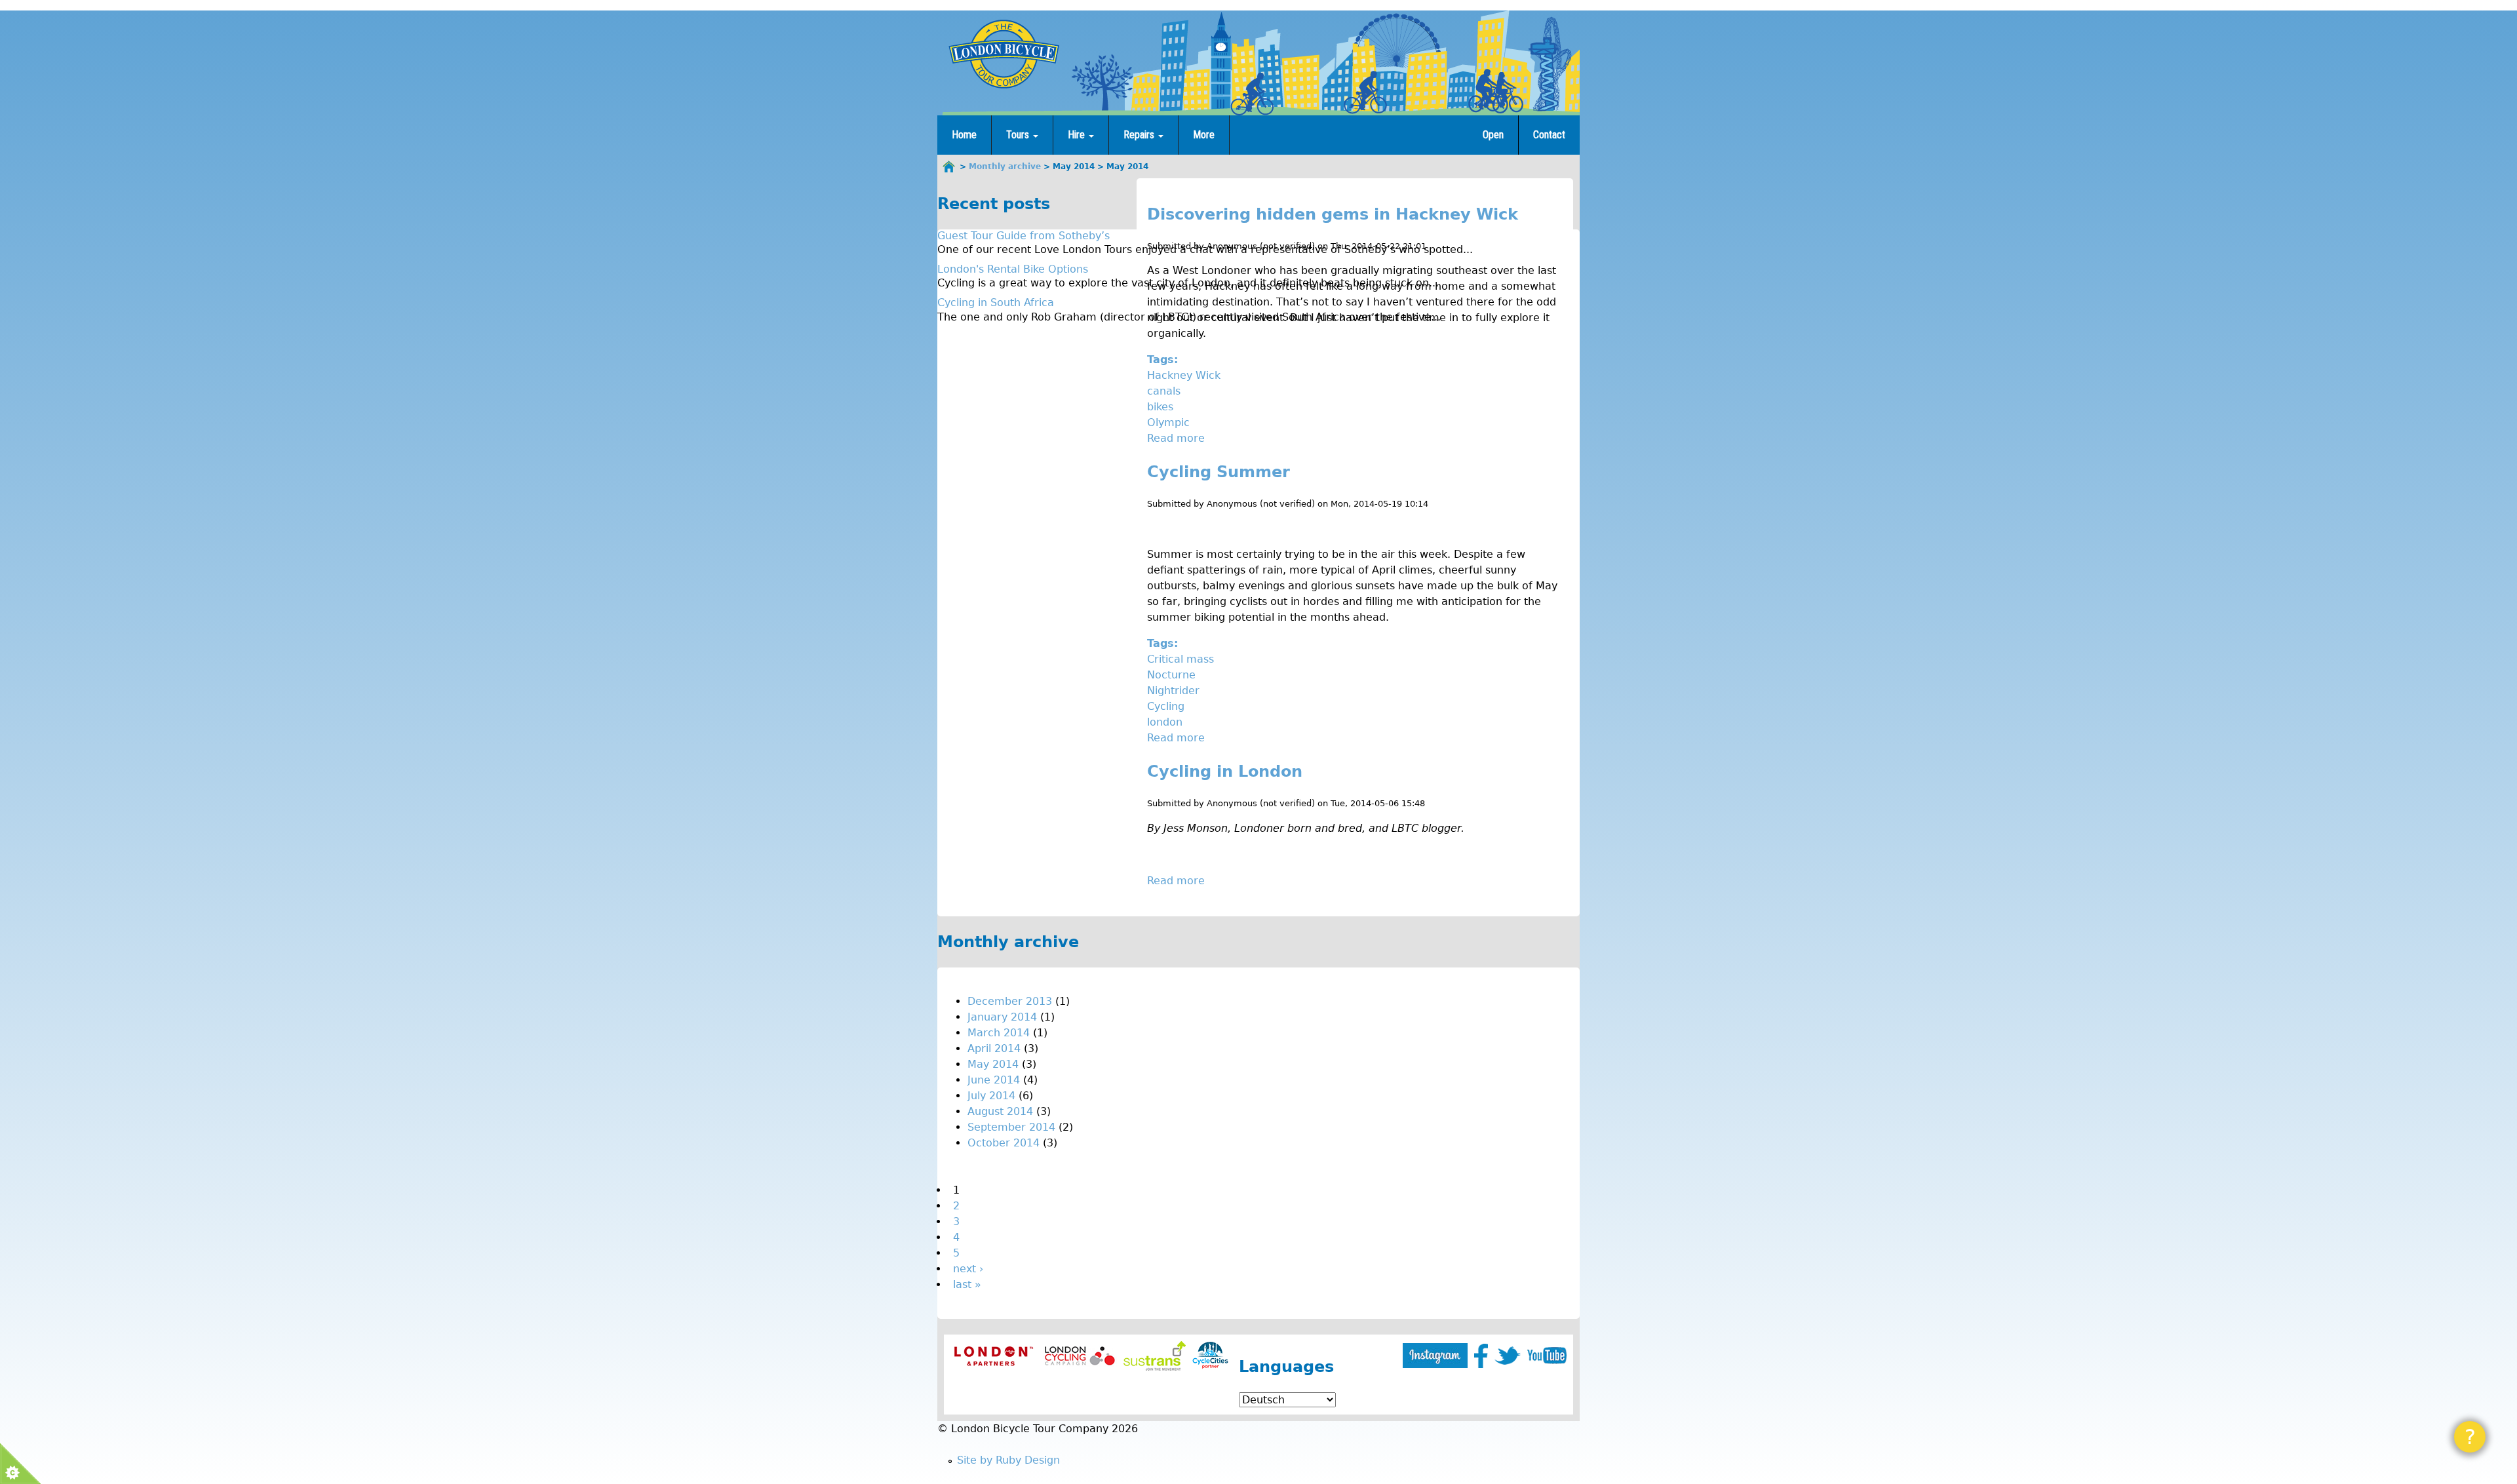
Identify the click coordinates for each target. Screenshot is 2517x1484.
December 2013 (1010, 1001)
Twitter (1508, 1356)
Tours (1019, 135)
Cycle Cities (1210, 1356)
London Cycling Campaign (1080, 1356)
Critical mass (1180, 659)
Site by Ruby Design (1008, 1460)
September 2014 (1011, 1127)
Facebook (1481, 1356)
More (1204, 135)
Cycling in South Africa (996, 303)
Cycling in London (1225, 771)
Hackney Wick (1184, 375)
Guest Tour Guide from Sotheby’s (1024, 236)
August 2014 (1000, 1111)
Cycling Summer (1219, 472)
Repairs (1140, 135)
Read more (1176, 438)
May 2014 (993, 1064)
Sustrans (1155, 1356)
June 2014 (994, 1080)
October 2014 (1004, 1143)
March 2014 (999, 1033)
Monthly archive (1005, 166)
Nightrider (1173, 691)
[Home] (1004, 54)
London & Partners (993, 1356)
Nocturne (1171, 675)
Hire (1078, 135)
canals (1164, 391)
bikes (1160, 407)
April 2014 (994, 1048)
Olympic (1168, 422)
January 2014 (1002, 1017)
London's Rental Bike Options (1013, 269)
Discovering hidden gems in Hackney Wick (1333, 214)
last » (967, 1284)
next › (968, 1269)
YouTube (1547, 1356)
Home (964, 135)
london (1165, 722)
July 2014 (991, 1096)
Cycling (1166, 706)
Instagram (1435, 1356)
